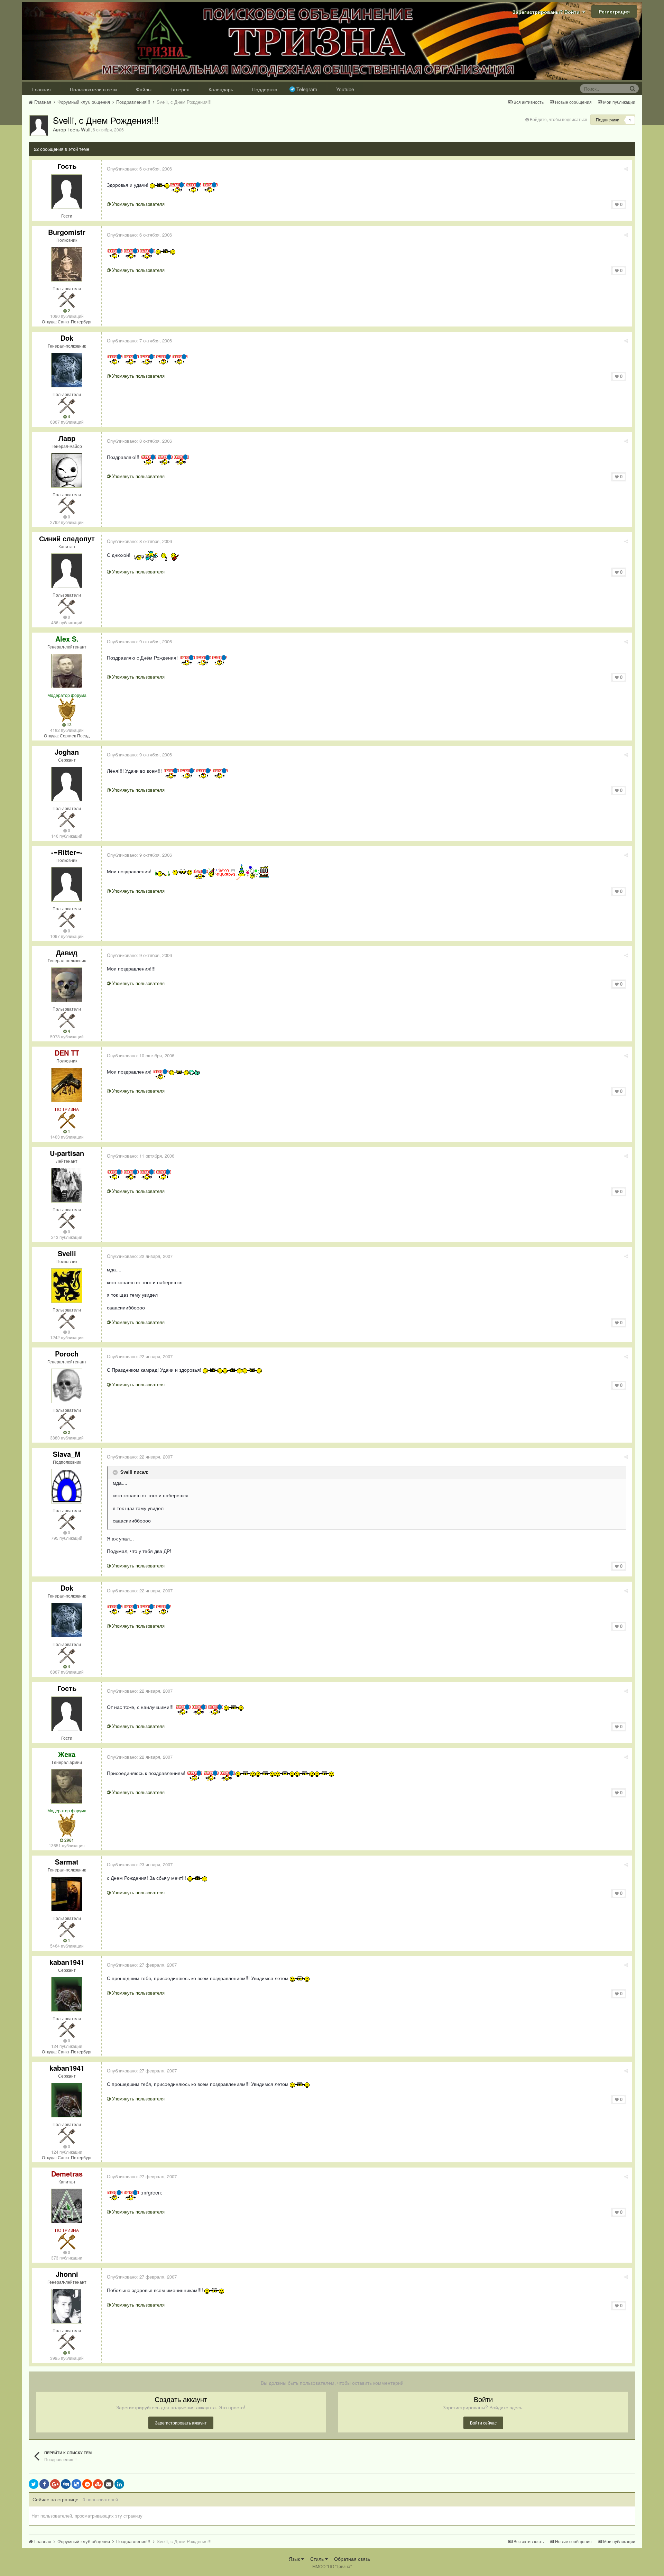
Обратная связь (352, 2559)
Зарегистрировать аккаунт (181, 2423)
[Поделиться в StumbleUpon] (98, 2484)
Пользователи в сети (93, 89)
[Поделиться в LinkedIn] (119, 2484)
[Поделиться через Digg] (66, 2484)
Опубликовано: (139, 169)
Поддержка (265, 89)
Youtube (345, 89)
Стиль (318, 2559)
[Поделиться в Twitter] (34, 2484)
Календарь (221, 89)
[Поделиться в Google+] (55, 2484)
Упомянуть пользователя (138, 204)
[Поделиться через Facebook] (44, 2484)
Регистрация (614, 11)
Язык (295, 2559)
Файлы (144, 89)
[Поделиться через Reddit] (87, 2484)
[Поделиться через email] (109, 2484)
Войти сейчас (483, 2423)
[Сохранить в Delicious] (76, 2484)
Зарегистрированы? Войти (547, 12)
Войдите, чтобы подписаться (559, 119)
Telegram (307, 89)
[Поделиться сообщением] (626, 169)
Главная (41, 89)
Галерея (180, 89)
